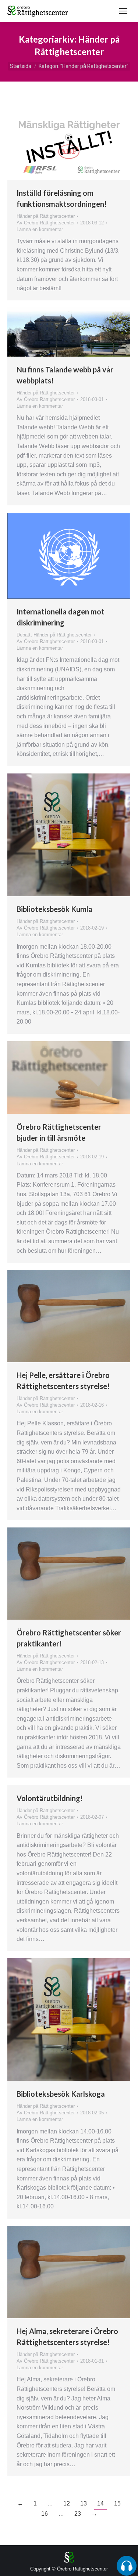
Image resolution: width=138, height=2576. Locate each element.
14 (100, 2503)
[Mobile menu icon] (123, 11)
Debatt (24, 635)
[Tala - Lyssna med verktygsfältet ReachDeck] (127, 2566)
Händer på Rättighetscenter (46, 216)
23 (78, 2514)
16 (45, 2514)
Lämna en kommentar (40, 229)
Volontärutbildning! (50, 1798)
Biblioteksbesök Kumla (54, 909)
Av (46, 223)
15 (117, 2503)
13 (84, 2503)
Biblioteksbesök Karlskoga (61, 2094)
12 (67, 2503)
